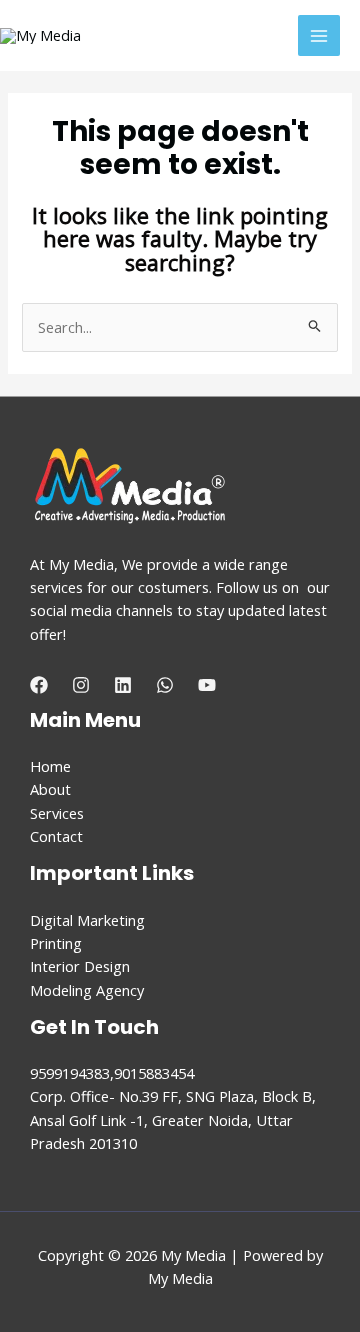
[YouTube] (207, 685)
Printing (56, 943)
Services (57, 813)
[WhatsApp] (165, 685)
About (50, 789)
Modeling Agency (87, 990)
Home (50, 766)
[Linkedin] (123, 685)
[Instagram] (81, 685)
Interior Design (80, 966)
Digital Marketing (87, 920)
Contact (56, 836)
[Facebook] (39, 685)
